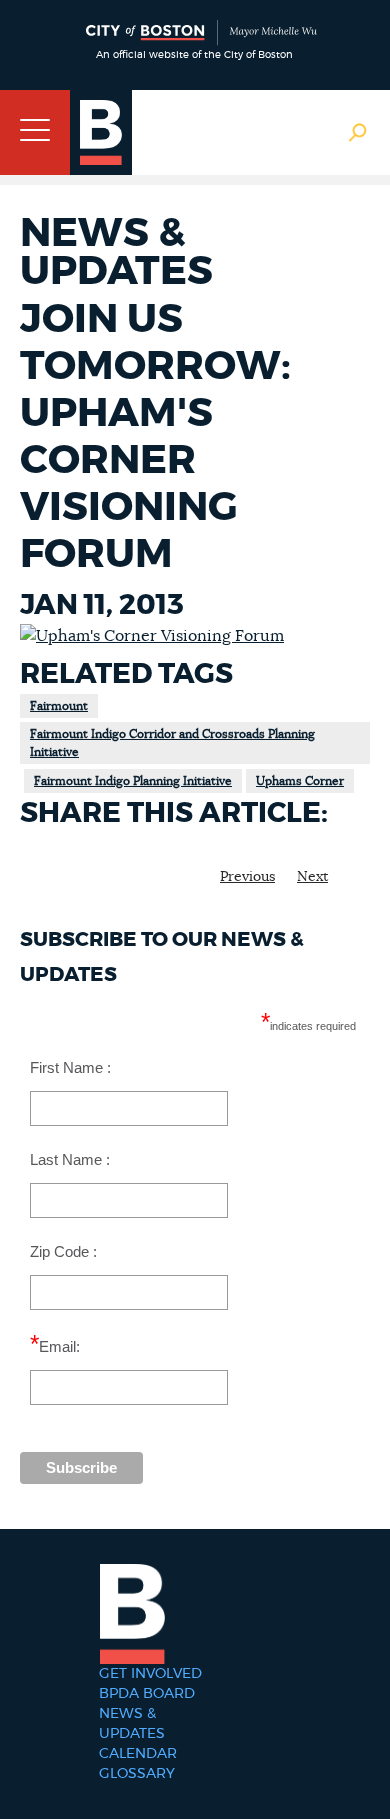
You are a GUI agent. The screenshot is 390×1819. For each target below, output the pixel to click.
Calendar (138, 1754)
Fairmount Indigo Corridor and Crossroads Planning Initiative (172, 743)
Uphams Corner (300, 781)
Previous (247, 877)
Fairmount (59, 706)
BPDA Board (147, 1694)
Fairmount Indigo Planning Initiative (133, 781)
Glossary (137, 1774)
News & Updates (132, 1724)
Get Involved (150, 1674)
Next (312, 877)
